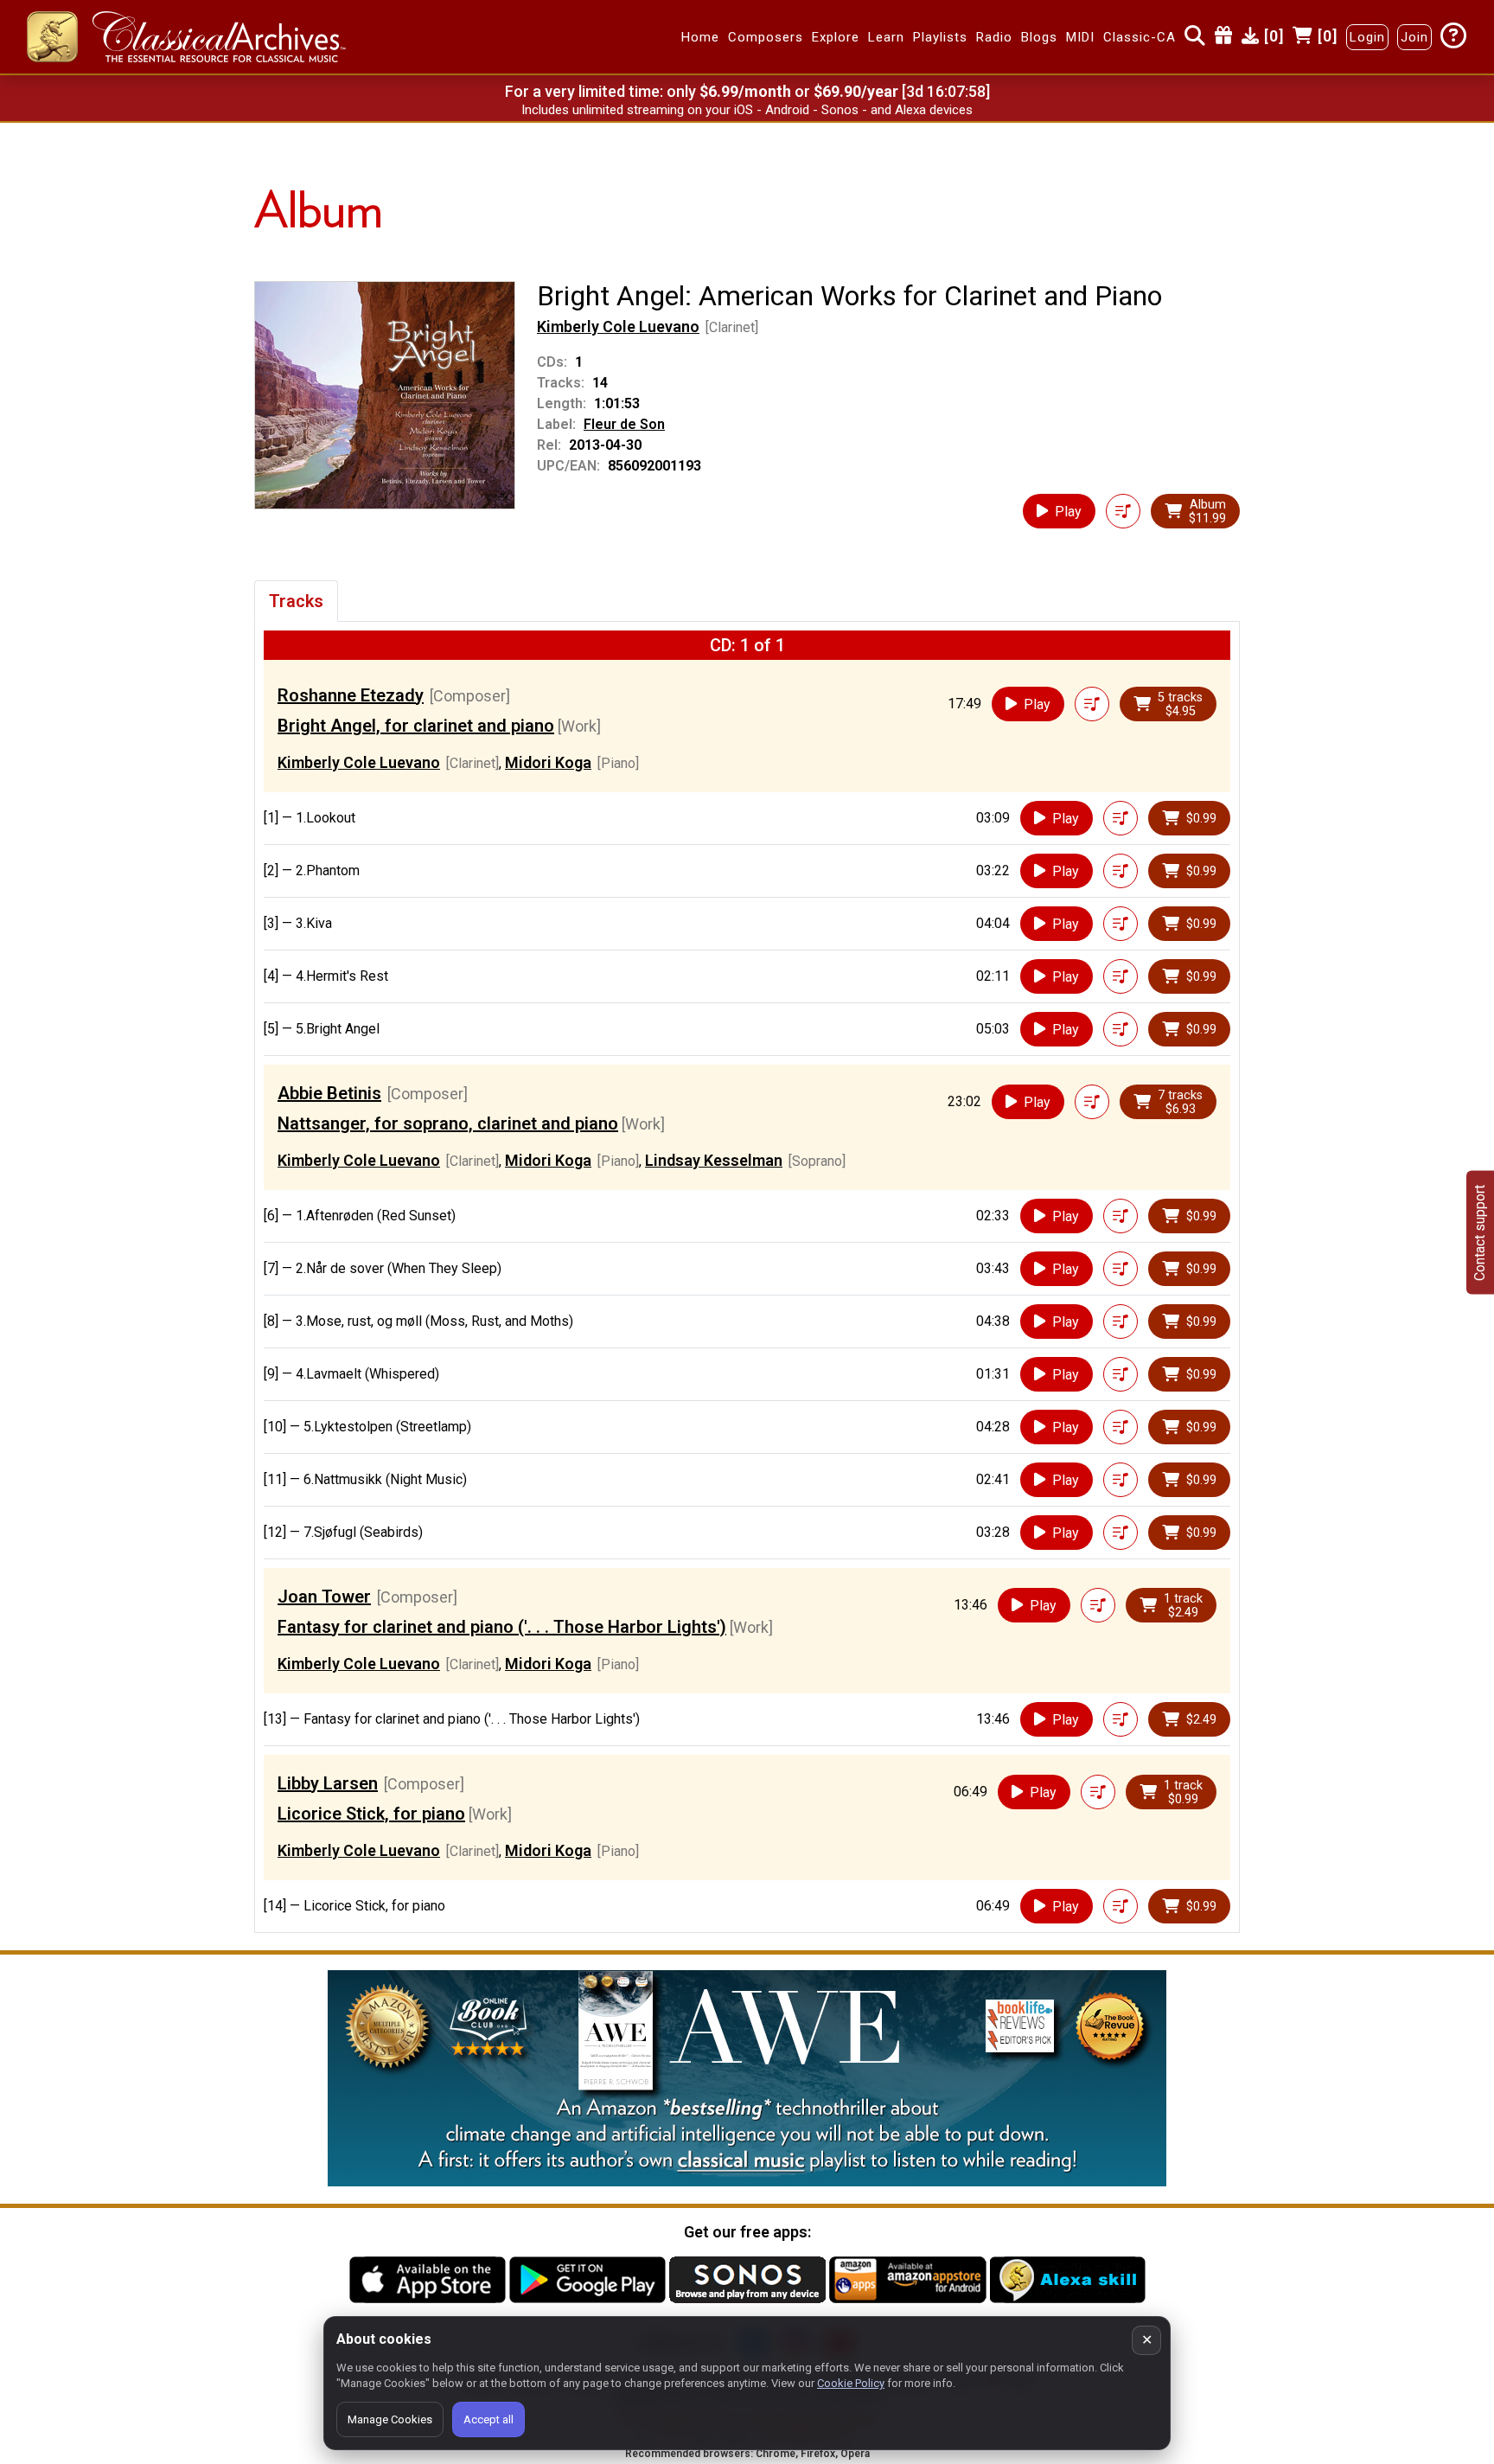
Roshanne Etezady (351, 695)
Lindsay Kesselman (714, 1160)
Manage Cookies (390, 2419)
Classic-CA (1140, 37)
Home (700, 37)
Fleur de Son (624, 424)
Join (1414, 37)
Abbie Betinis (329, 1093)
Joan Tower (324, 1597)
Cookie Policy (851, 2383)
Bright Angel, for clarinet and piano (416, 726)
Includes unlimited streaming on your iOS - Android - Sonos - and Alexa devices (747, 110)
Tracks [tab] (296, 601)
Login (1367, 37)
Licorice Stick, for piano (371, 1814)
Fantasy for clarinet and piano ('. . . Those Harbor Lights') (502, 1627)
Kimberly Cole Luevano (618, 326)
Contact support (1480, 1232)
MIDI (1080, 37)
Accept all (488, 2419)
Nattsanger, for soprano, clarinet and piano (448, 1123)
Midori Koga (548, 762)
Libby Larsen (328, 1783)
